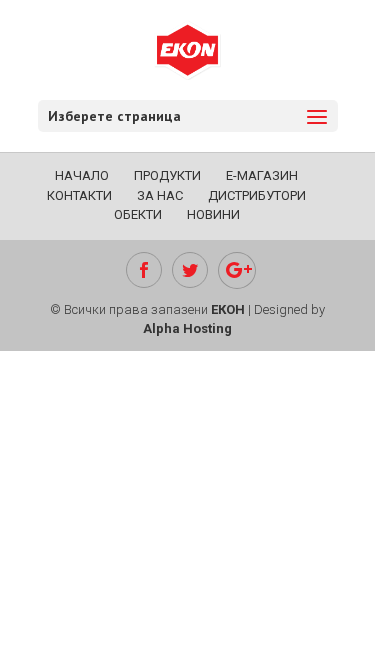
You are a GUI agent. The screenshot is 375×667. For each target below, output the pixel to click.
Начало (82, 175)
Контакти (79, 195)
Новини (213, 214)
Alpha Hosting (187, 328)
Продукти (167, 175)
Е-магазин (262, 175)
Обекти (138, 214)
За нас (160, 195)
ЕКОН (228, 309)
